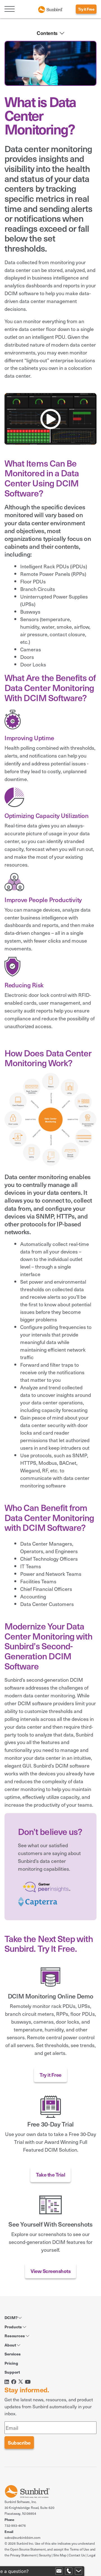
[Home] (50, 9)
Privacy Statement (23, 2555)
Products (14, 2327)
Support (12, 2372)
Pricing (11, 2363)
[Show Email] (59, 2571)
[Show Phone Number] (69, 2571)
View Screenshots (50, 2271)
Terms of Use (80, 2549)
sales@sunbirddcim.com (22, 2537)
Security (45, 2555)
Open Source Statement (28, 2549)
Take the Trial (50, 2174)
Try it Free (86, 9)
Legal (91, 2555)
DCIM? (11, 2317)
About (11, 2345)
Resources (15, 2336)
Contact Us (77, 2555)
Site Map (60, 2555)
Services (13, 2354)
